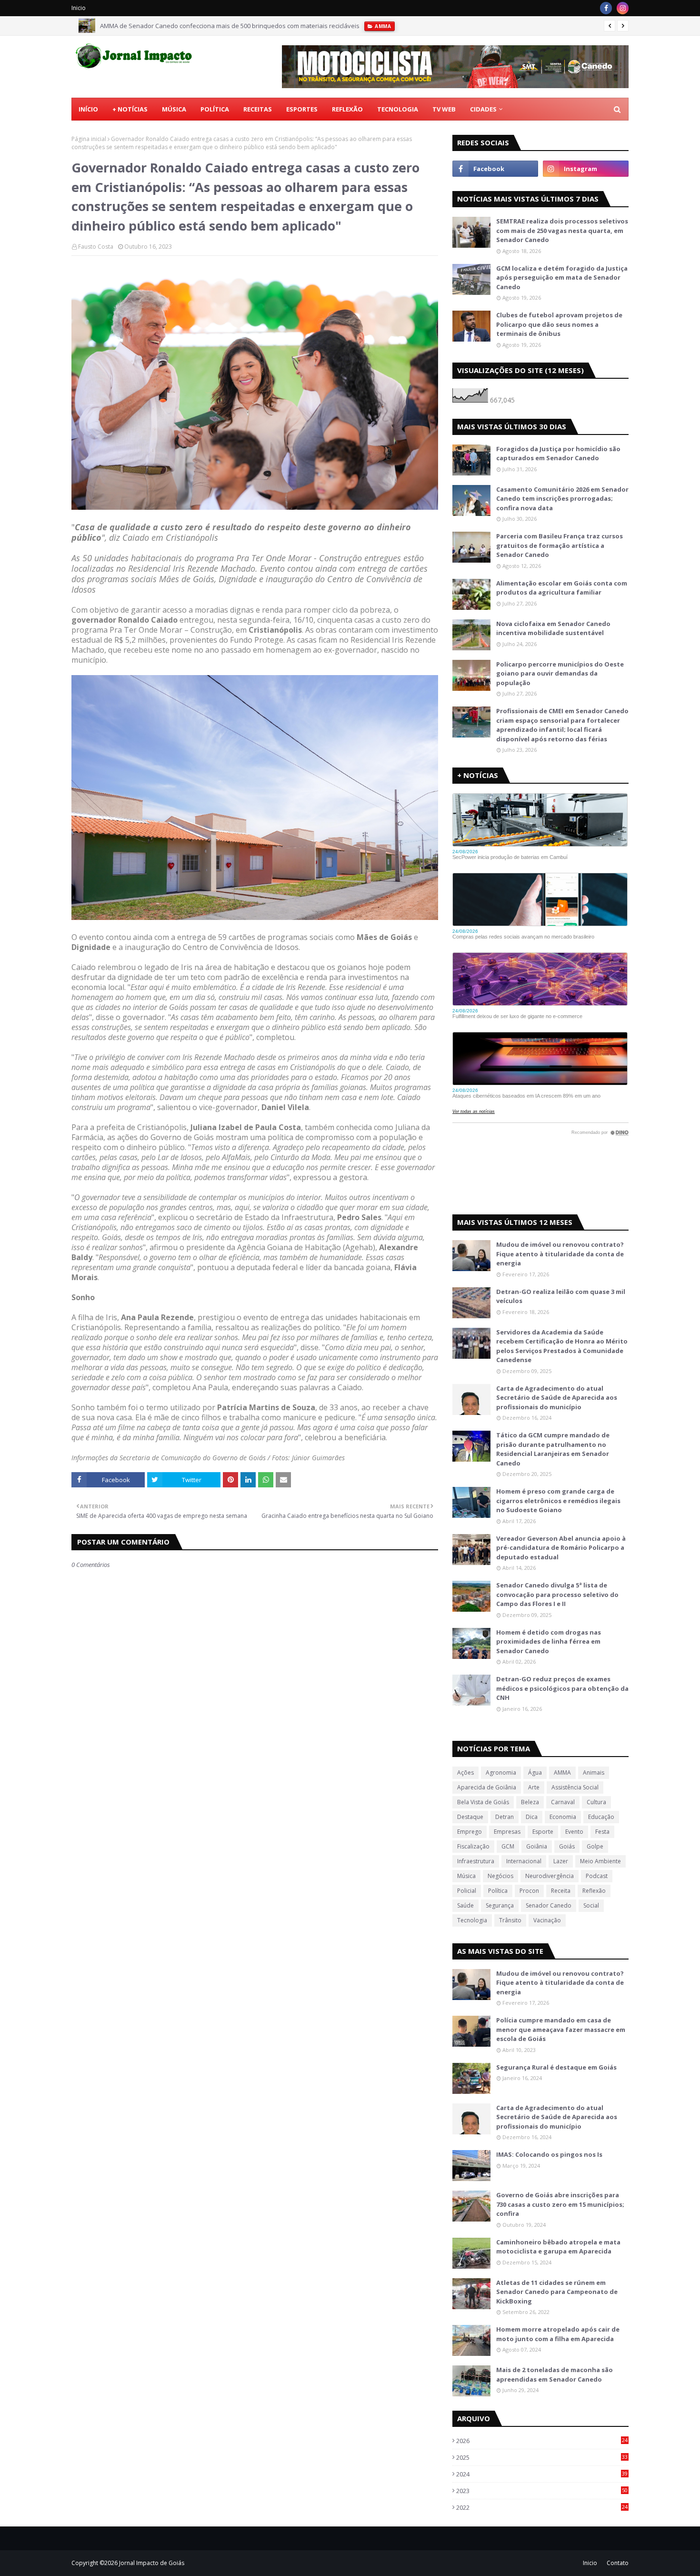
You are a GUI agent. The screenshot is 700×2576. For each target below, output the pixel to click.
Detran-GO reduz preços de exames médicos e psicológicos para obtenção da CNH (562, 1688)
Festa (602, 1832)
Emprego (470, 1832)
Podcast (597, 1876)
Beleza (530, 1802)
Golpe (595, 1846)
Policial (467, 1891)
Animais (594, 1773)
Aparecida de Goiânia (487, 1787)
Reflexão (594, 1891)
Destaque (470, 1817)
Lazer (561, 1861)
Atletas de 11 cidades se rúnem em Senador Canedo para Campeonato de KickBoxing (557, 2292)
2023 (542, 2491)
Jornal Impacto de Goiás (152, 2563)
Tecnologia (472, 1920)
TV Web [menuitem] (444, 109)
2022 (542, 2507)
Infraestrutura (476, 1861)
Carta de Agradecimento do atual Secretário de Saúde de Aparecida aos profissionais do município (557, 1398)
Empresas (507, 1832)
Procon (529, 1891)
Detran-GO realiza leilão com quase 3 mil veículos (561, 1296)
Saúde (465, 1905)
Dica (532, 1817)
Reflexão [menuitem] (347, 109)
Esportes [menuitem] (302, 109)
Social (591, 1905)
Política (498, 1891)
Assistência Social (575, 1787)
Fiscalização (473, 1846)
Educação (601, 1817)
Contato (618, 2563)
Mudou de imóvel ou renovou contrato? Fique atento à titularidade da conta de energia (560, 1254)
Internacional (524, 1861)
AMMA (562, 1773)
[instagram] (623, 8)
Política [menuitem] (215, 109)
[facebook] (606, 8)
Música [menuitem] (174, 109)
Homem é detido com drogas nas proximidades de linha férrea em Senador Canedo (549, 1642)
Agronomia (501, 1773)
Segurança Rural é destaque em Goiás (556, 2067)
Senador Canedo (549, 1905)
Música (466, 1876)
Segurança (500, 1905)
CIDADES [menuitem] (483, 109)
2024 (542, 2474)
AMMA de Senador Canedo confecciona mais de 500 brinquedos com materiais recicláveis (230, 26)
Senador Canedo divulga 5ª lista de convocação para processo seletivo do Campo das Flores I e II (557, 1594)
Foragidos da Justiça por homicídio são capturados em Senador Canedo (558, 454)
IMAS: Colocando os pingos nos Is (549, 2154)
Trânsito (510, 1920)
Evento (574, 1832)
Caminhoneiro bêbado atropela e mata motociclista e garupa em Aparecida (558, 2247)
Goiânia (537, 1846)
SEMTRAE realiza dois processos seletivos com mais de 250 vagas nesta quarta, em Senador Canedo (562, 230)
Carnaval (563, 1802)
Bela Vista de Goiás (483, 1802)
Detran (505, 1817)
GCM (508, 1846)
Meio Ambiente (600, 1861)
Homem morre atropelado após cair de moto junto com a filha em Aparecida (558, 2334)
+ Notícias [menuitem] (130, 109)
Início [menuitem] (88, 109)
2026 (542, 2441)
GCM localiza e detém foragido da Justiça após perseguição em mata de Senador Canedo (562, 278)
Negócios (500, 1876)
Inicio (79, 8)
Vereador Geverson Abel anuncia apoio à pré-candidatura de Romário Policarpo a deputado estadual (561, 1548)
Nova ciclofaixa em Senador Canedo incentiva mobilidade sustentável (553, 628)
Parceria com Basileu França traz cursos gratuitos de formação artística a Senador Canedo (560, 545)
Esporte (543, 1832)
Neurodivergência (550, 1876)
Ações (465, 1773)
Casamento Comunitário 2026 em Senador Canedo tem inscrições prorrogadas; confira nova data (562, 499)
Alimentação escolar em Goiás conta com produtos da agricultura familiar (562, 588)
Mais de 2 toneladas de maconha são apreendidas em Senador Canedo (555, 2374)
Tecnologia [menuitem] (398, 109)
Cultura (596, 1802)
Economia (563, 1817)
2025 (542, 2457)
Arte (534, 1787)
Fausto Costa (96, 247)
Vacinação (547, 1920)
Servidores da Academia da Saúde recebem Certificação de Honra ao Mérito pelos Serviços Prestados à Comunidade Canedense (562, 1346)
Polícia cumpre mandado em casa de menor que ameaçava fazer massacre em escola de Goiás (561, 2029)
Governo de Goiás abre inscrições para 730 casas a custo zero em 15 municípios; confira (560, 2204)
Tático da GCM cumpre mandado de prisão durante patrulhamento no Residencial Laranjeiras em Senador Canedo (553, 1449)
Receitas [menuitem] (258, 109)
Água (535, 1773)
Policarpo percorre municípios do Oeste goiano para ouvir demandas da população (560, 673)
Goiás (567, 1846)
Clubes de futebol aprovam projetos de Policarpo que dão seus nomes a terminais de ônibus (559, 324)
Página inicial (89, 139)
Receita (561, 1891)
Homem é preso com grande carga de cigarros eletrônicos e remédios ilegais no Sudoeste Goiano (558, 1500)
